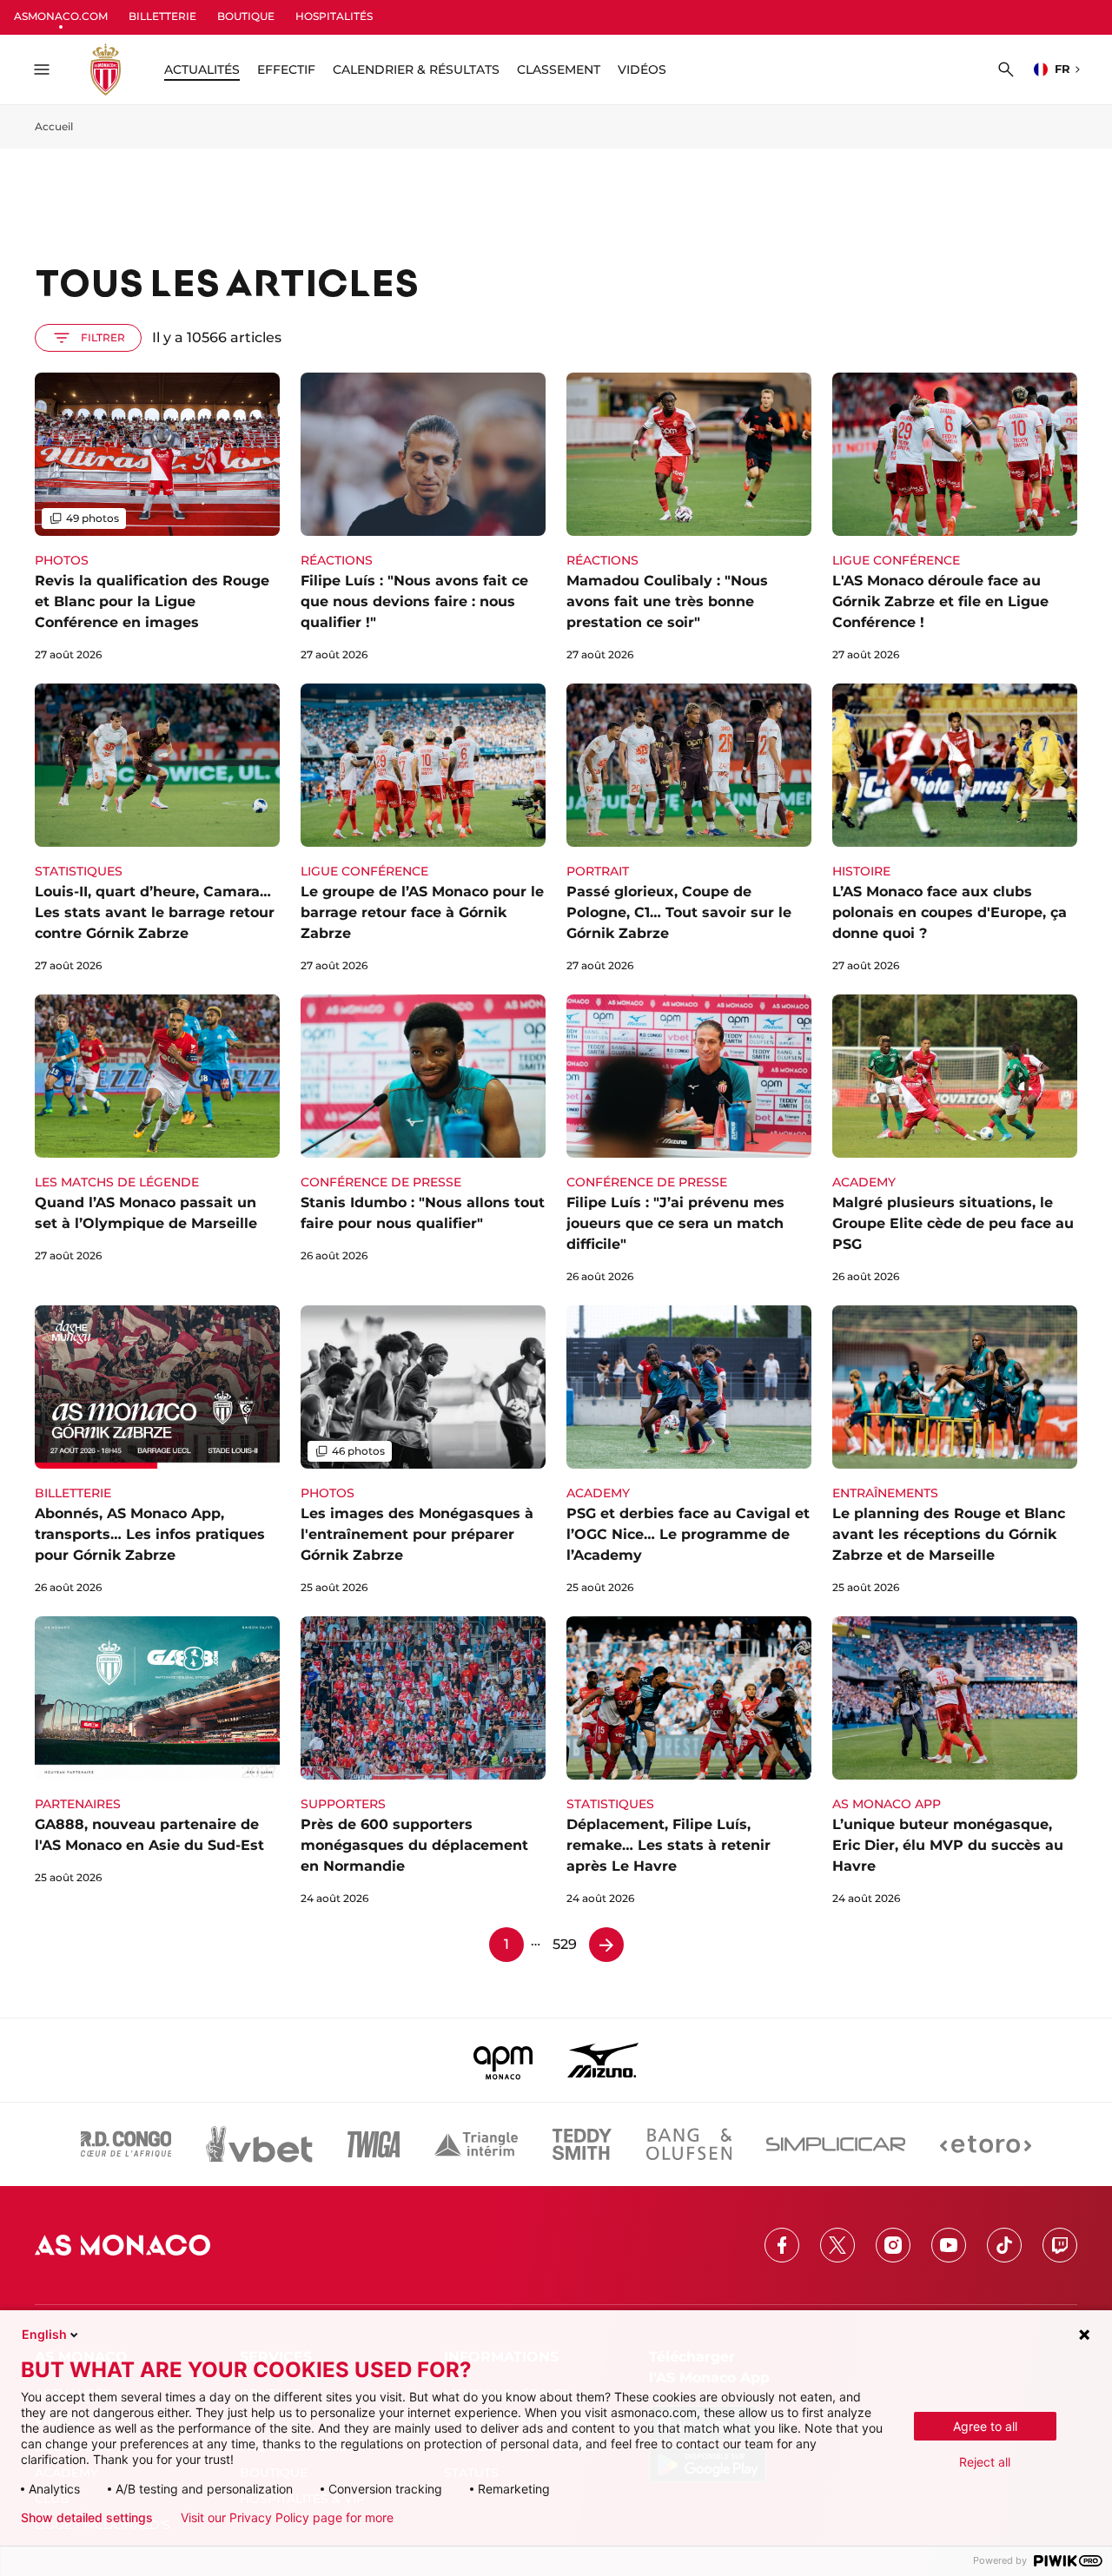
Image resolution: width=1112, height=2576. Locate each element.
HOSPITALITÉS (334, 16)
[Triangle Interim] (476, 2144)
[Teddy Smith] (582, 2144)
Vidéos (642, 69)
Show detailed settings (87, 2518)
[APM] (503, 2060)
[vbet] (259, 2144)
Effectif (286, 69)
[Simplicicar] (836, 2144)
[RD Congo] (126, 2144)
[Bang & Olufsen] (689, 2144)
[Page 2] (606, 1945)
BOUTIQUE (246, 16)
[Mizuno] (603, 2060)
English (44, 2334)
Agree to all (985, 2426)
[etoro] (986, 2144)
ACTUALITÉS (202, 69)
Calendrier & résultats (416, 69)
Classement (559, 69)
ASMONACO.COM (61, 16)
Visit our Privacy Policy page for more (287, 2518)
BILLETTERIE (162, 16)
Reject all (985, 2462)
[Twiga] (374, 2144)
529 (565, 1944)
